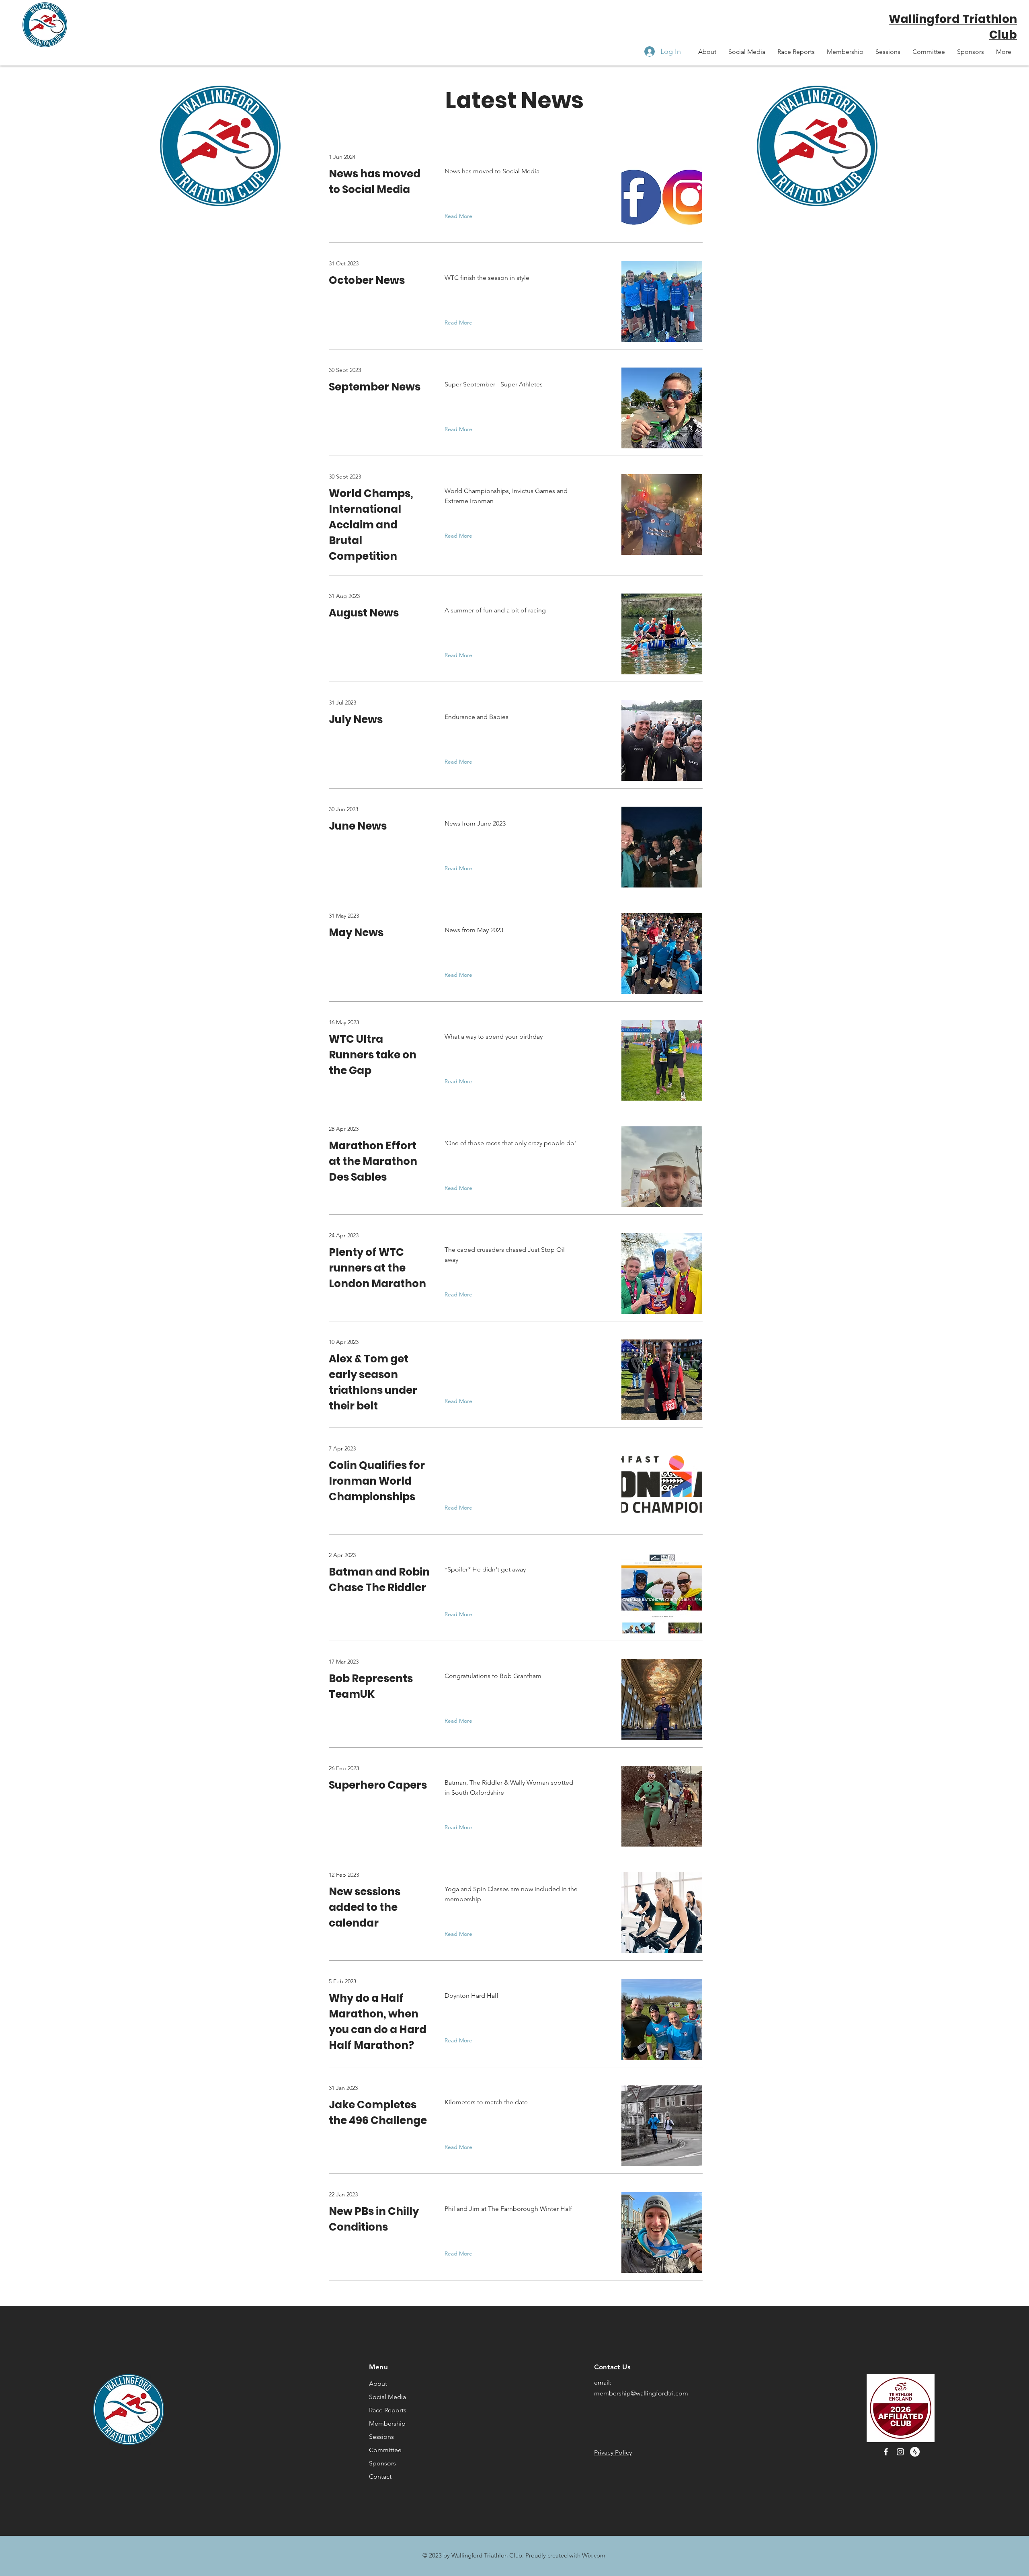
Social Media (387, 2397)
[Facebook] (886, 2452)
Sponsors (382, 2463)
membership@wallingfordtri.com (641, 2393)
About (378, 2384)
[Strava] (915, 2452)
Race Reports (388, 2410)
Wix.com (594, 2555)
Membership (387, 2423)
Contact (380, 2476)
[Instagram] (900, 2452)
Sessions (381, 2437)
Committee (385, 2450)
